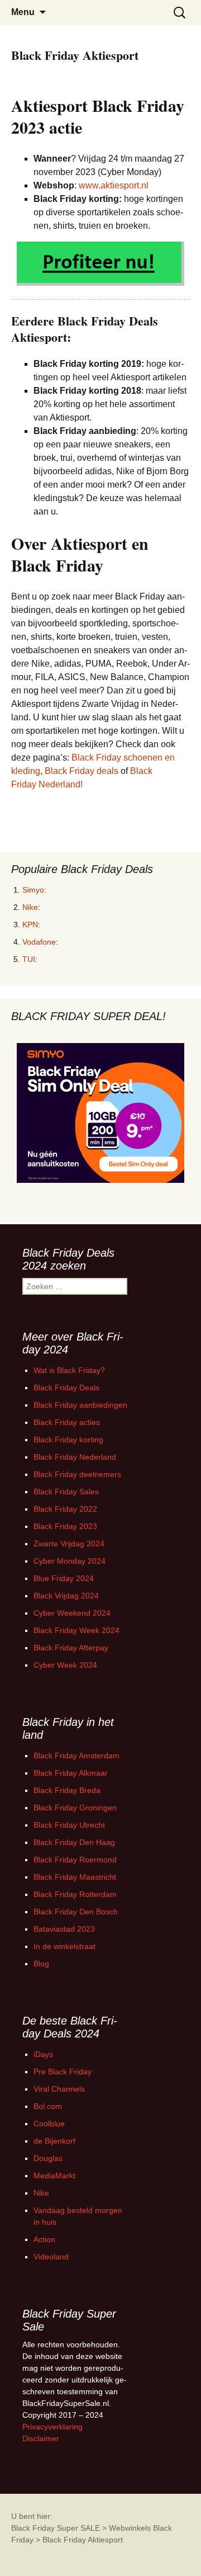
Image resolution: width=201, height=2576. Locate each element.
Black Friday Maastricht (75, 1877)
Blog (41, 1964)
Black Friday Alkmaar (71, 1773)
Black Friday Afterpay (71, 1648)
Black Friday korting (68, 1440)
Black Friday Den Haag (74, 1842)
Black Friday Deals (66, 1388)
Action (44, 2239)
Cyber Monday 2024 (70, 1561)
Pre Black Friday (63, 2072)
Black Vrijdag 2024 (66, 1596)
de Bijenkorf (54, 2141)
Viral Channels (59, 2089)
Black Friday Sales (66, 1492)
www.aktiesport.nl (114, 185)
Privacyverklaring (52, 2427)
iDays (43, 2054)
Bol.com (48, 2106)
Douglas (48, 2158)
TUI (29, 959)
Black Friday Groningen (75, 1808)
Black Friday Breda (67, 1790)
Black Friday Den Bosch (76, 1912)
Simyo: (34, 890)
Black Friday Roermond (75, 1860)
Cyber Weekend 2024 (72, 1613)
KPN (30, 924)
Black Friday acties (67, 1422)
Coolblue (49, 2124)
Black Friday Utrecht (69, 1825)
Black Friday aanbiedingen (80, 1405)
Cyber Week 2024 (65, 1665)
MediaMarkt (54, 2176)
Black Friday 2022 (65, 1509)
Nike (30, 907)
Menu (23, 12)
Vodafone (39, 942)
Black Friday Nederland (75, 1457)
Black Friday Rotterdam (75, 1894)
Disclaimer (41, 2438)
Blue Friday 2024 (64, 1578)
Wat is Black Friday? (69, 1370)
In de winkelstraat (64, 1946)
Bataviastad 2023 (64, 1929)
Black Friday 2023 (65, 1526)
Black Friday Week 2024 (76, 1630)
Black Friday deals (82, 771)
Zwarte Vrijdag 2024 (69, 1544)
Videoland (51, 2257)
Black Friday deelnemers (77, 1474)
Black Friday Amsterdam (76, 1756)
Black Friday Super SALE (56, 2528)
